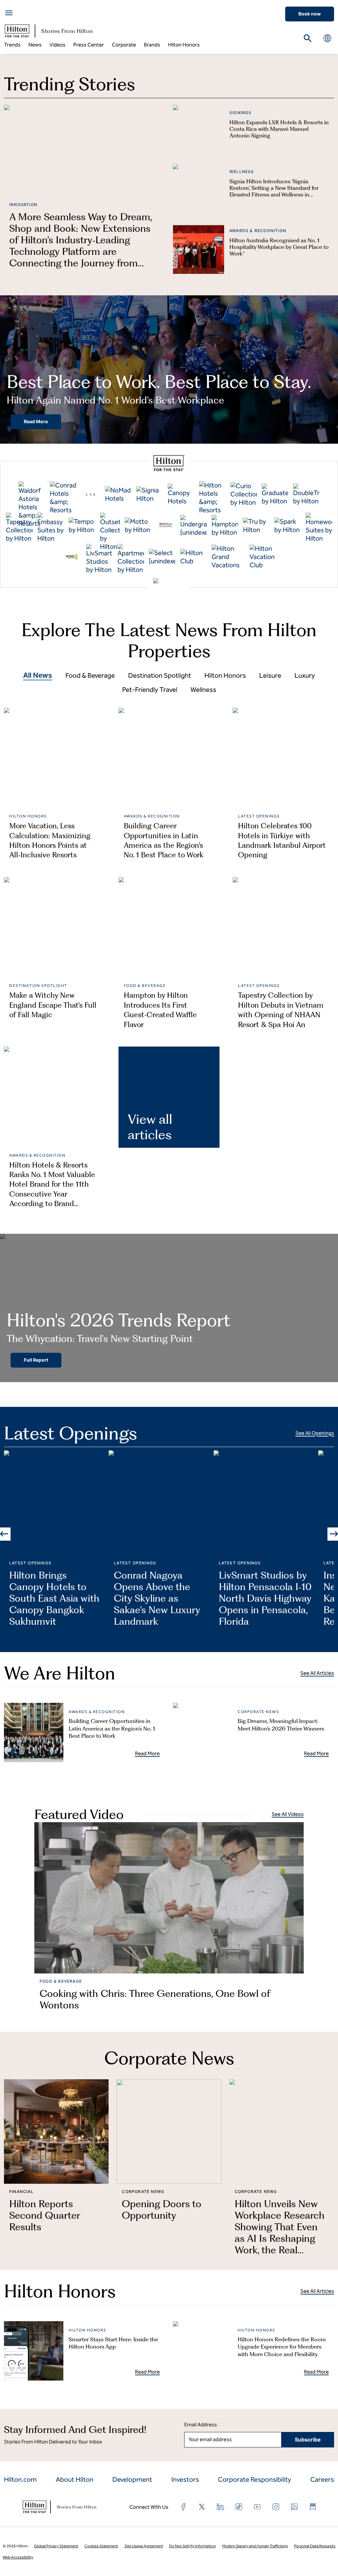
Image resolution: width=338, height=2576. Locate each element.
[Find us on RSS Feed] (294, 2507)
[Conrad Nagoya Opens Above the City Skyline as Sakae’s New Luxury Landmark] (161, 1503)
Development (132, 2479)
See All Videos (288, 1814)
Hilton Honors (28, 816)
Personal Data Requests (315, 2546)
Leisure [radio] (270, 675)
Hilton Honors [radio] (225, 675)
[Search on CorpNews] (308, 38)
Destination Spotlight (38, 986)
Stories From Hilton (67, 31)
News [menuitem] (35, 45)
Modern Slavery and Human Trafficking (255, 2546)
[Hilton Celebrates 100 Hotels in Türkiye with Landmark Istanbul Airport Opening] (283, 758)
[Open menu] (9, 13)
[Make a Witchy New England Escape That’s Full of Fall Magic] (55, 928)
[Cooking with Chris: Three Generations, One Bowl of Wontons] (169, 1898)
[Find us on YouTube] (257, 2507)
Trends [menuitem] (12, 45)
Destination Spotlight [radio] (160, 675)
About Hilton (75, 2479)
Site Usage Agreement (144, 2546)
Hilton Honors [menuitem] (184, 45)
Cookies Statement (101, 2546)
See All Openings (315, 1433)
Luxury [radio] (305, 675)
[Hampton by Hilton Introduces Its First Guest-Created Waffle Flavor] (169, 928)
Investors (185, 2479)
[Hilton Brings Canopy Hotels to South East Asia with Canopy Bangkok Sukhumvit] (56, 1503)
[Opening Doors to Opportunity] (169, 2132)
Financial (21, 2191)
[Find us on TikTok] (239, 2507)
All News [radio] (38, 675)
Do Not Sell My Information (192, 2546)
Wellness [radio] (203, 690)
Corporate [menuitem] (124, 45)
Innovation (23, 205)
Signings (241, 113)
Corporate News (258, 1712)
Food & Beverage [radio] (90, 675)
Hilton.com (20, 2479)
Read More (36, 421)
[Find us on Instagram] (276, 2507)
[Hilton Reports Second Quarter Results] (56, 2132)
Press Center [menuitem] (89, 45)
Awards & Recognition (258, 231)
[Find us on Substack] (313, 2507)
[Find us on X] (202, 2507)
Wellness (242, 172)
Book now (310, 14)
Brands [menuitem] (152, 45)
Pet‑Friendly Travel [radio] (150, 690)
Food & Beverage (145, 986)
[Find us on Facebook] (184, 2507)
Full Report (36, 1360)
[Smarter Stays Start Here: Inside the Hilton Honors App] (34, 2351)
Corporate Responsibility (254, 2479)
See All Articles (317, 1673)
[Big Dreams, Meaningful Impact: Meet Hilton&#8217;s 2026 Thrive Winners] (203, 1732)
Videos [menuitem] (57, 45)
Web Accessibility (18, 2557)
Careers (322, 2479)
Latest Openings (259, 816)
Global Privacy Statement (56, 2546)
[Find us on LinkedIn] (220, 2507)
